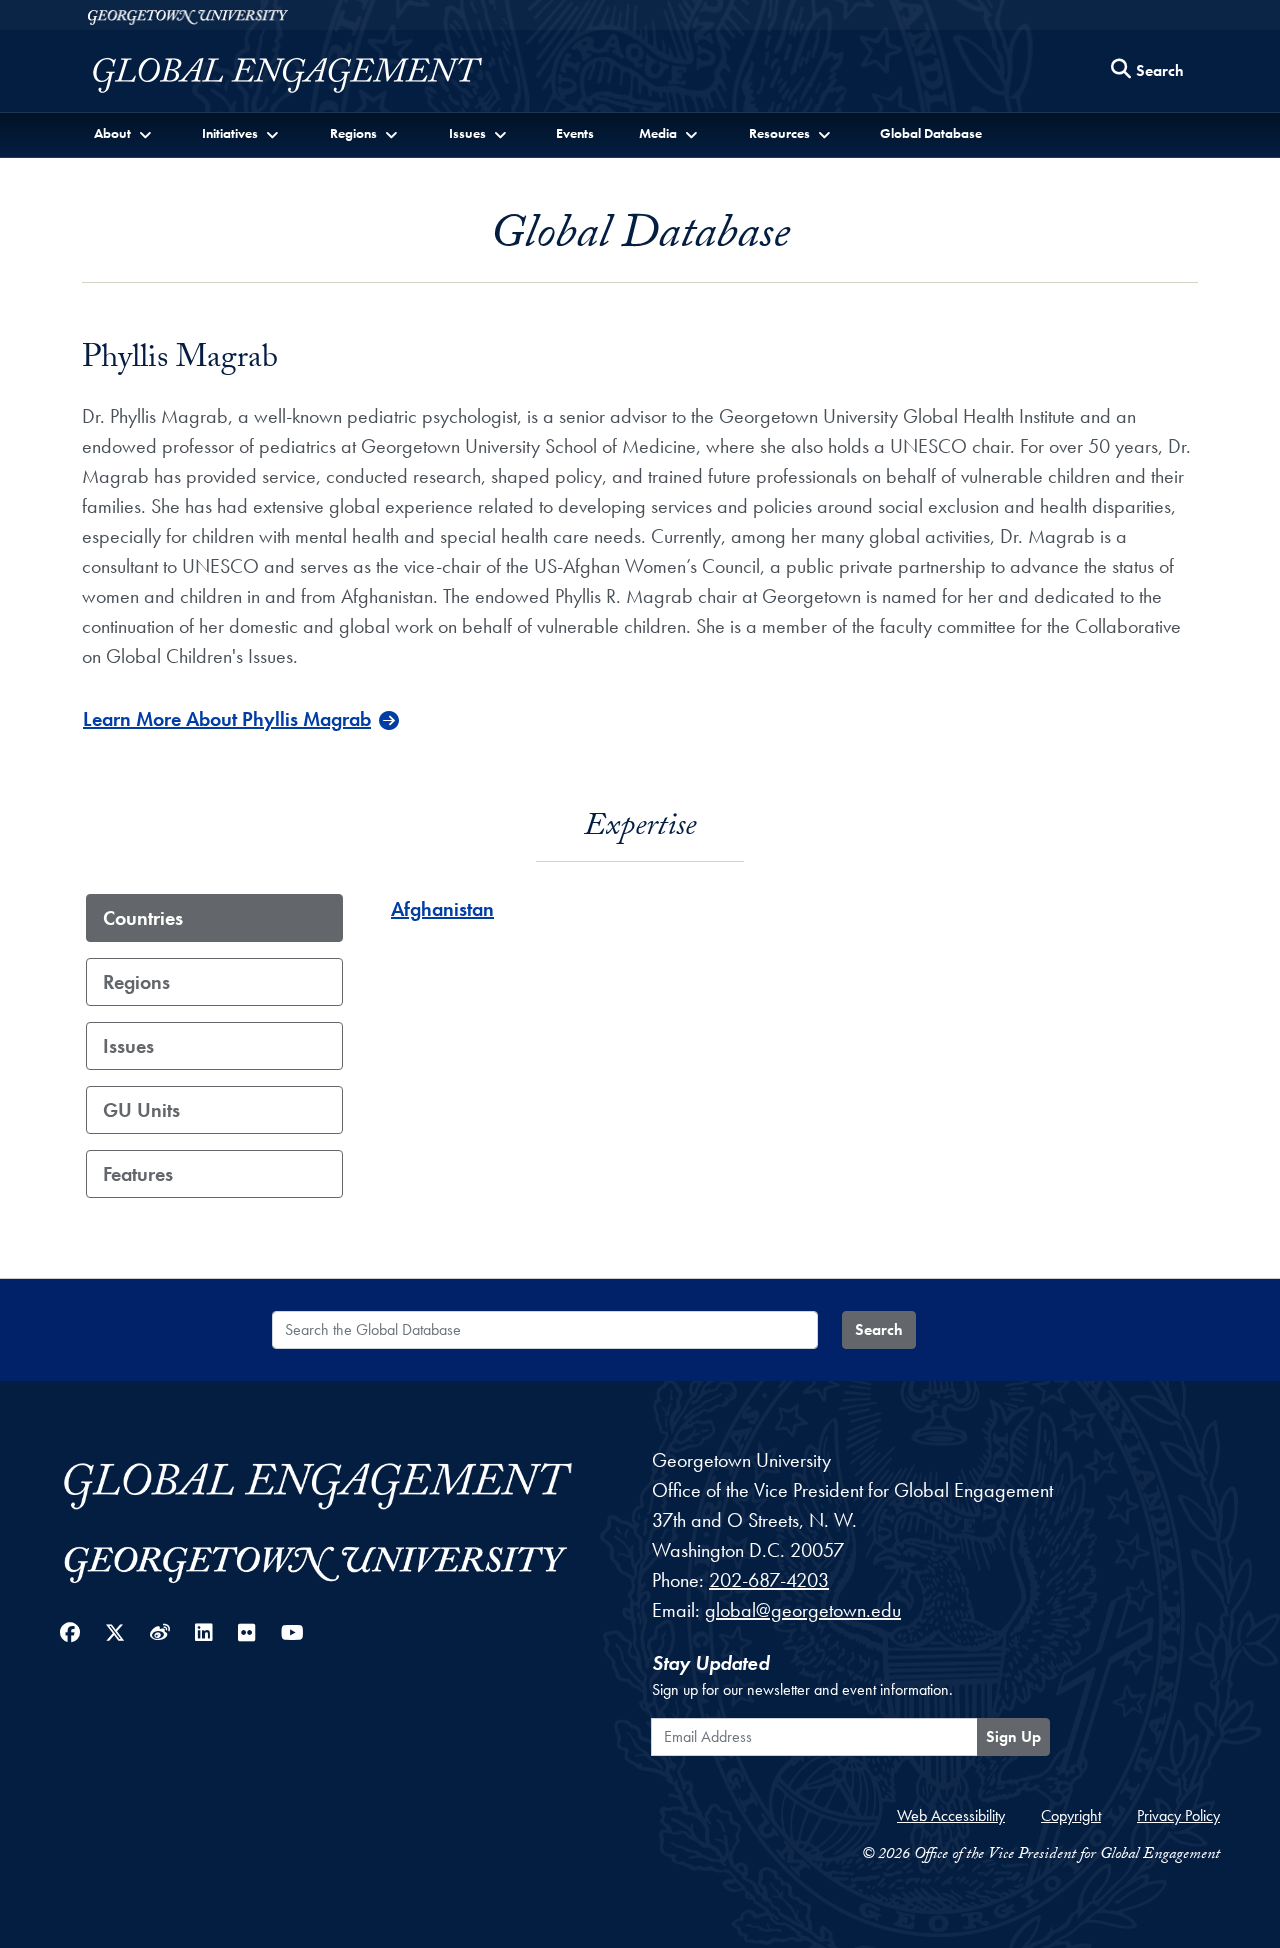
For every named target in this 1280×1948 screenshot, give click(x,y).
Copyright (1071, 1815)
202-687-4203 (769, 1580)
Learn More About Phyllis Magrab (227, 719)
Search (879, 1329)
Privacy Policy (1178, 1815)
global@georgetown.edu (803, 1610)
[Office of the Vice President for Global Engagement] (307, 75)
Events (575, 133)
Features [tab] (138, 1174)
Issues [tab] (128, 1046)
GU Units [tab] (141, 1110)
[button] (124, 133)
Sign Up (1013, 1736)
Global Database (931, 133)
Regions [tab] (136, 982)
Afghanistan (442, 909)
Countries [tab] (143, 918)
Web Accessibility (951, 1815)
